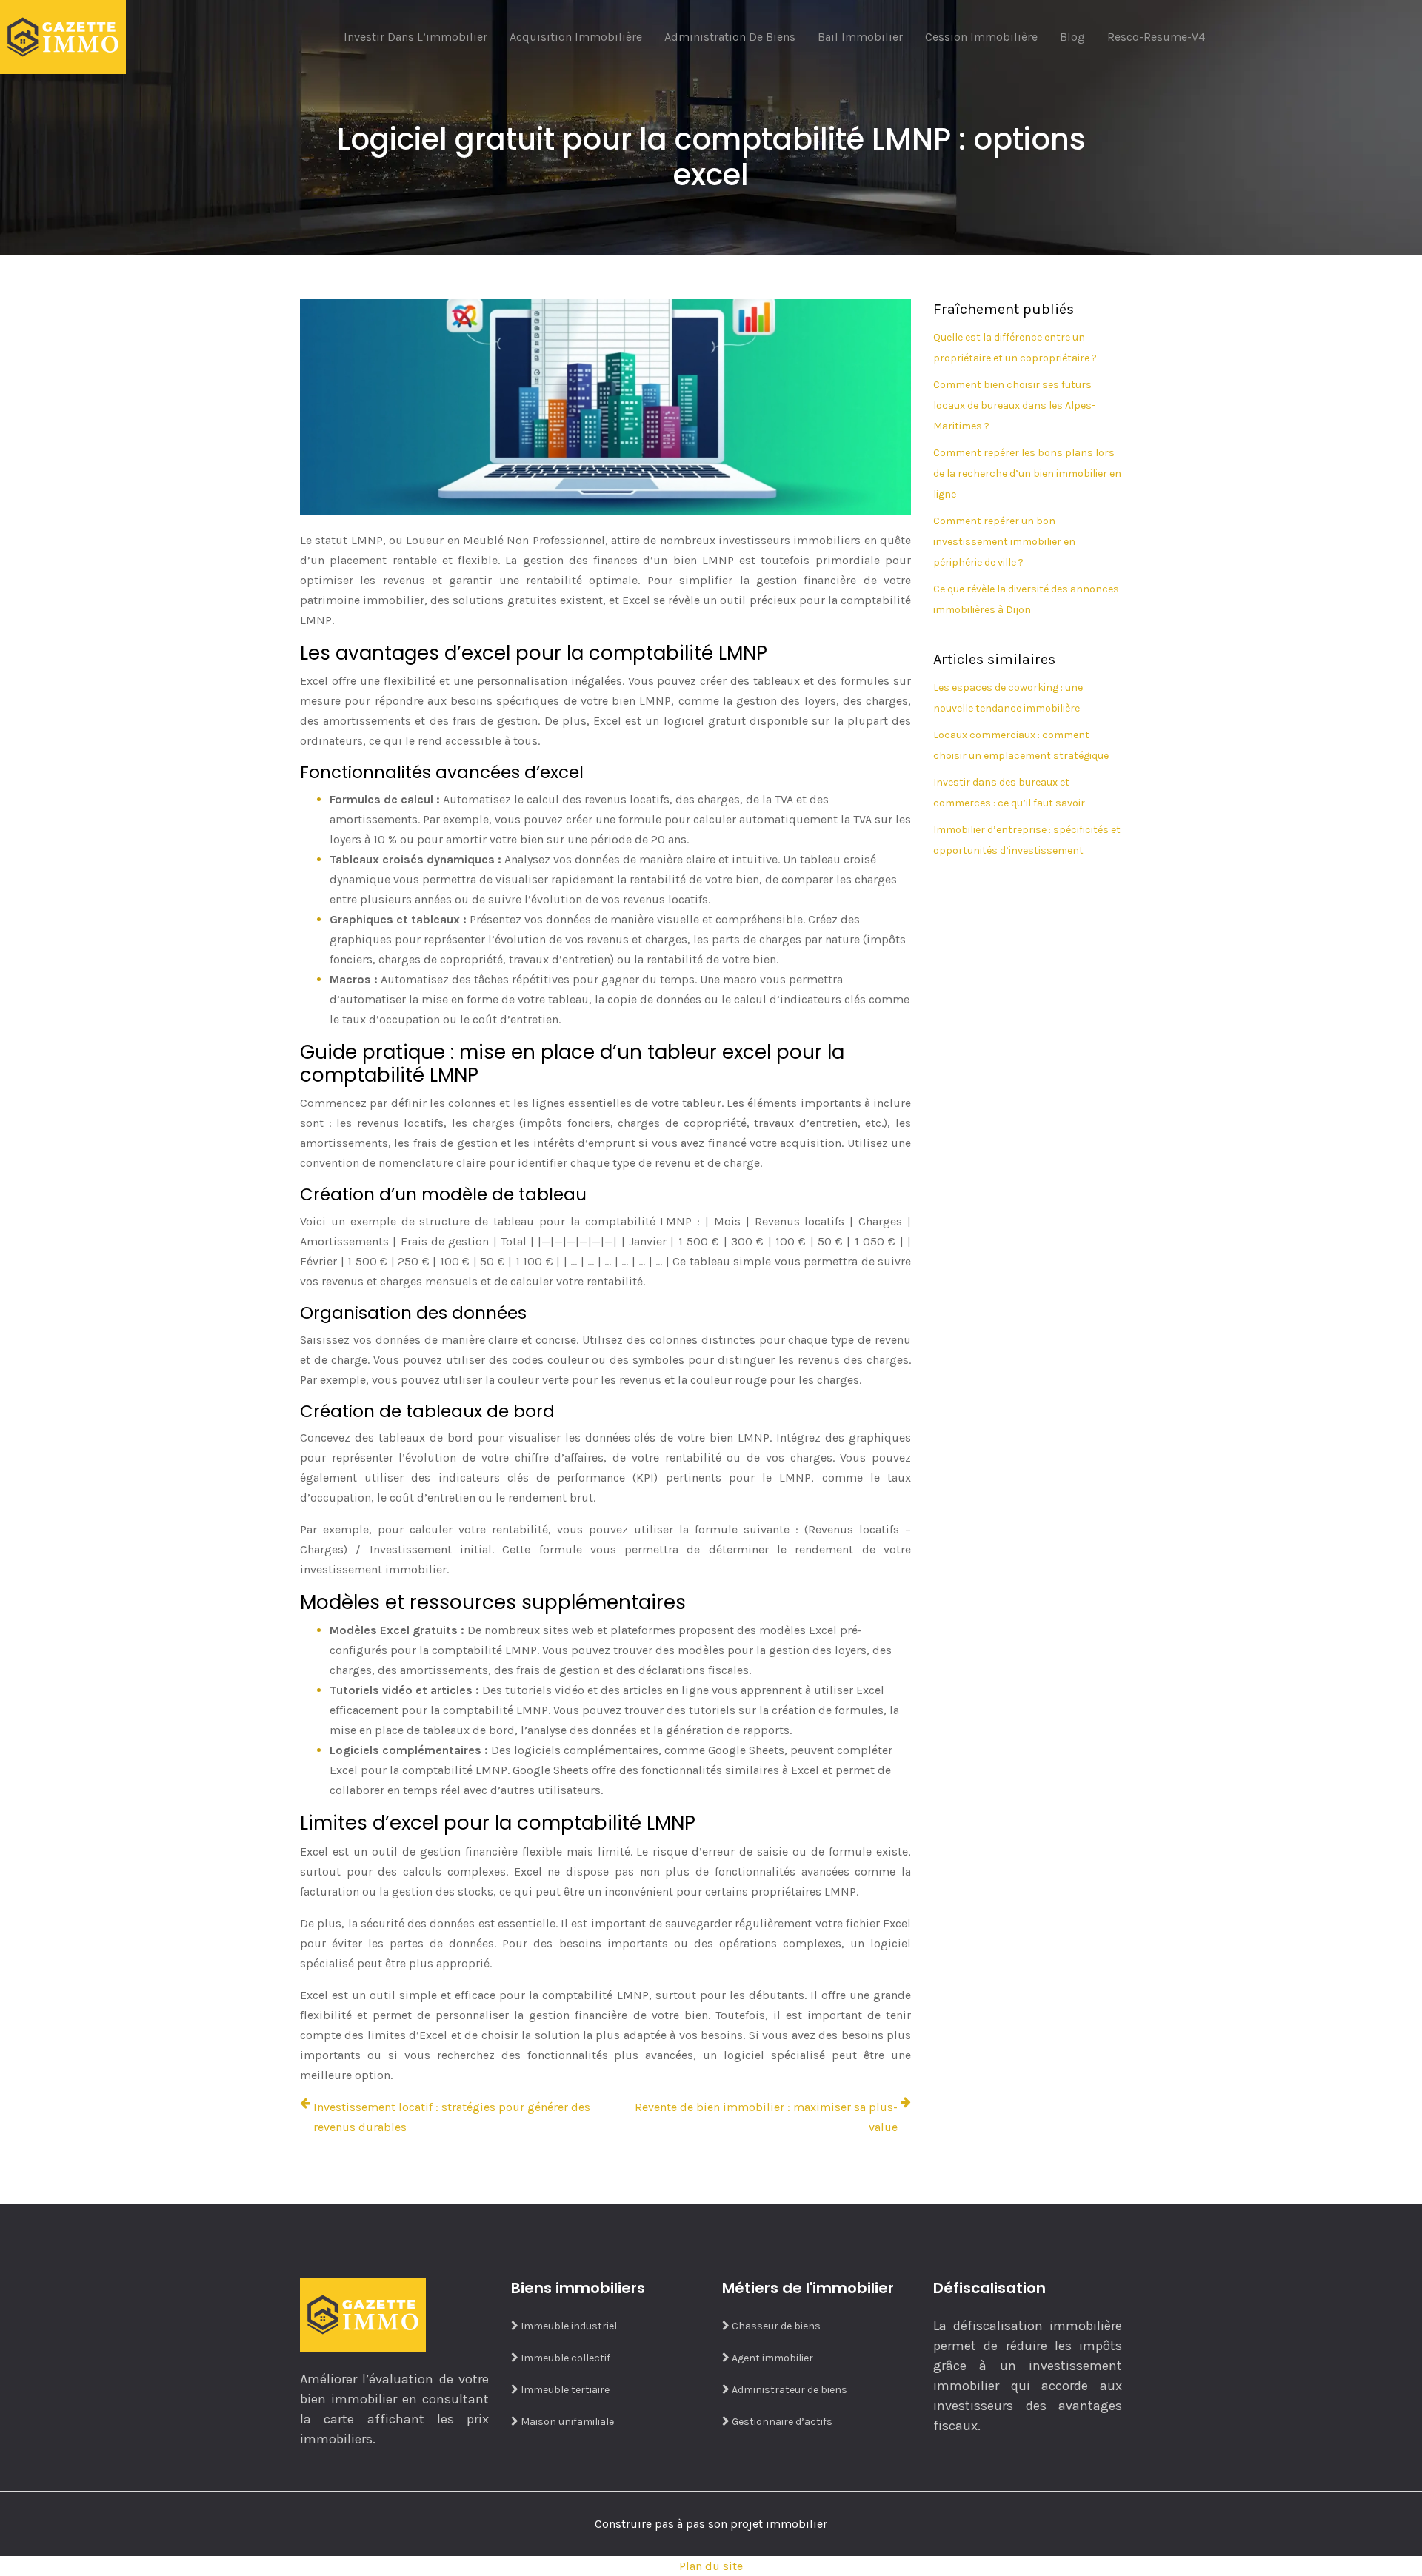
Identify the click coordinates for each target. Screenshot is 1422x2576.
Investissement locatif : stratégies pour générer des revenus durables (452, 2117)
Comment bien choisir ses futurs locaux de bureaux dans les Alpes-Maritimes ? (1014, 405)
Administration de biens (730, 37)
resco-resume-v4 (1156, 37)
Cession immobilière (981, 37)
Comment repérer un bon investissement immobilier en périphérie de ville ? (1004, 542)
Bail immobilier (860, 37)
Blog (1072, 37)
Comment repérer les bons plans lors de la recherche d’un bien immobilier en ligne (1027, 474)
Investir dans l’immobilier (415, 37)
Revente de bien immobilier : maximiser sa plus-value (766, 2117)
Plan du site (711, 2566)
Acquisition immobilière (576, 37)
